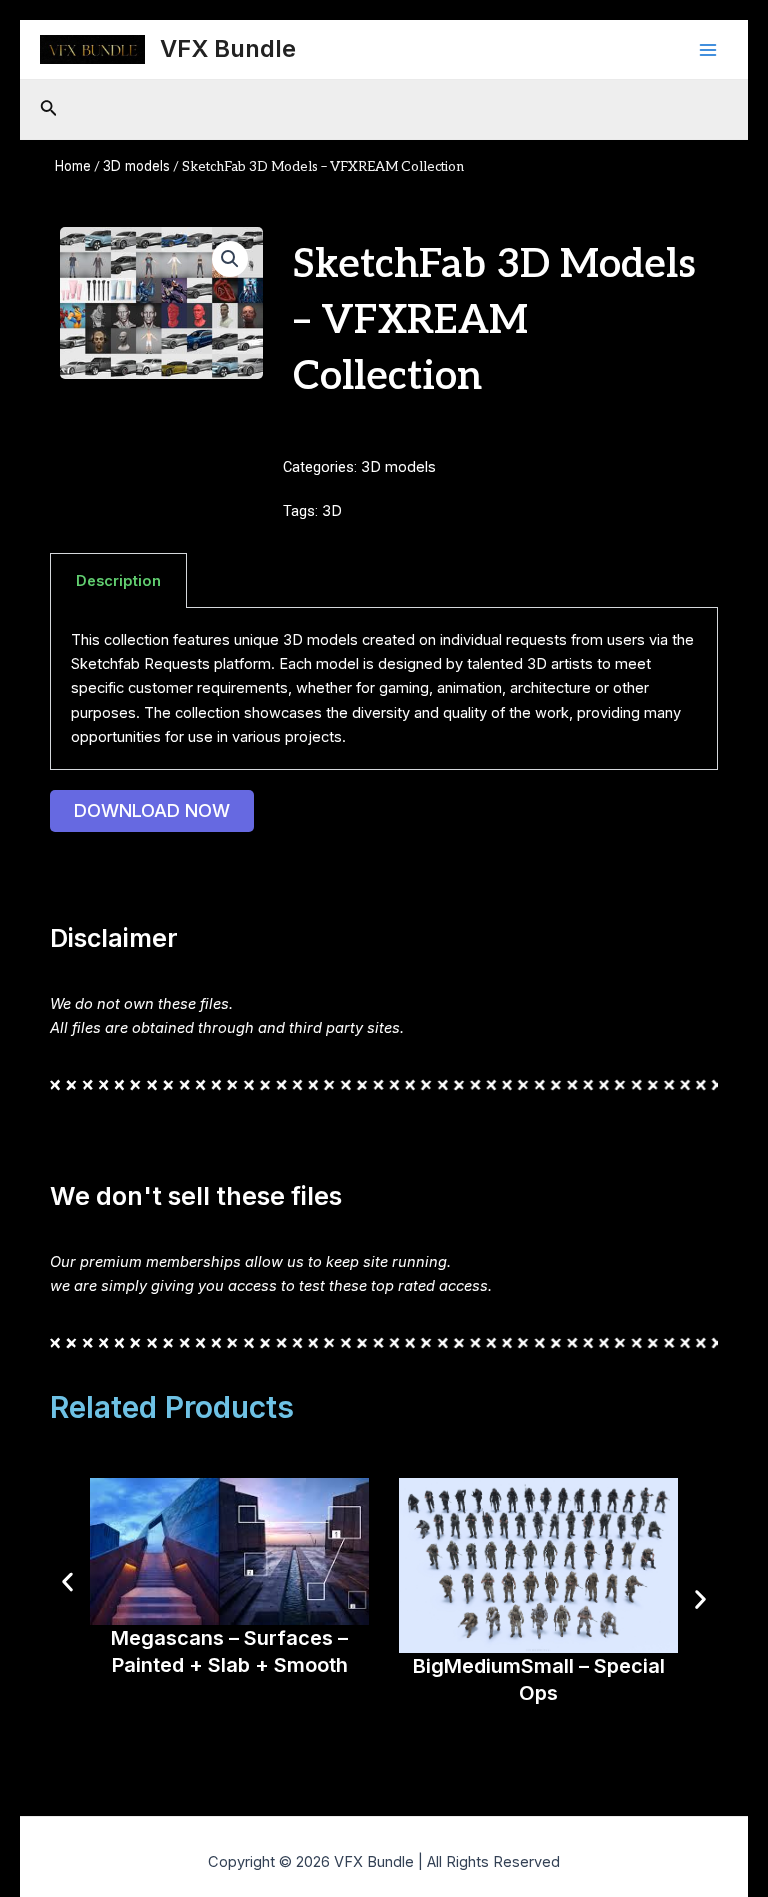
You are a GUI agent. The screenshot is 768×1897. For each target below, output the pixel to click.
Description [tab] (118, 581)
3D (332, 511)
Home (73, 166)
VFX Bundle (228, 48)
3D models (136, 166)
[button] (230, 259)
